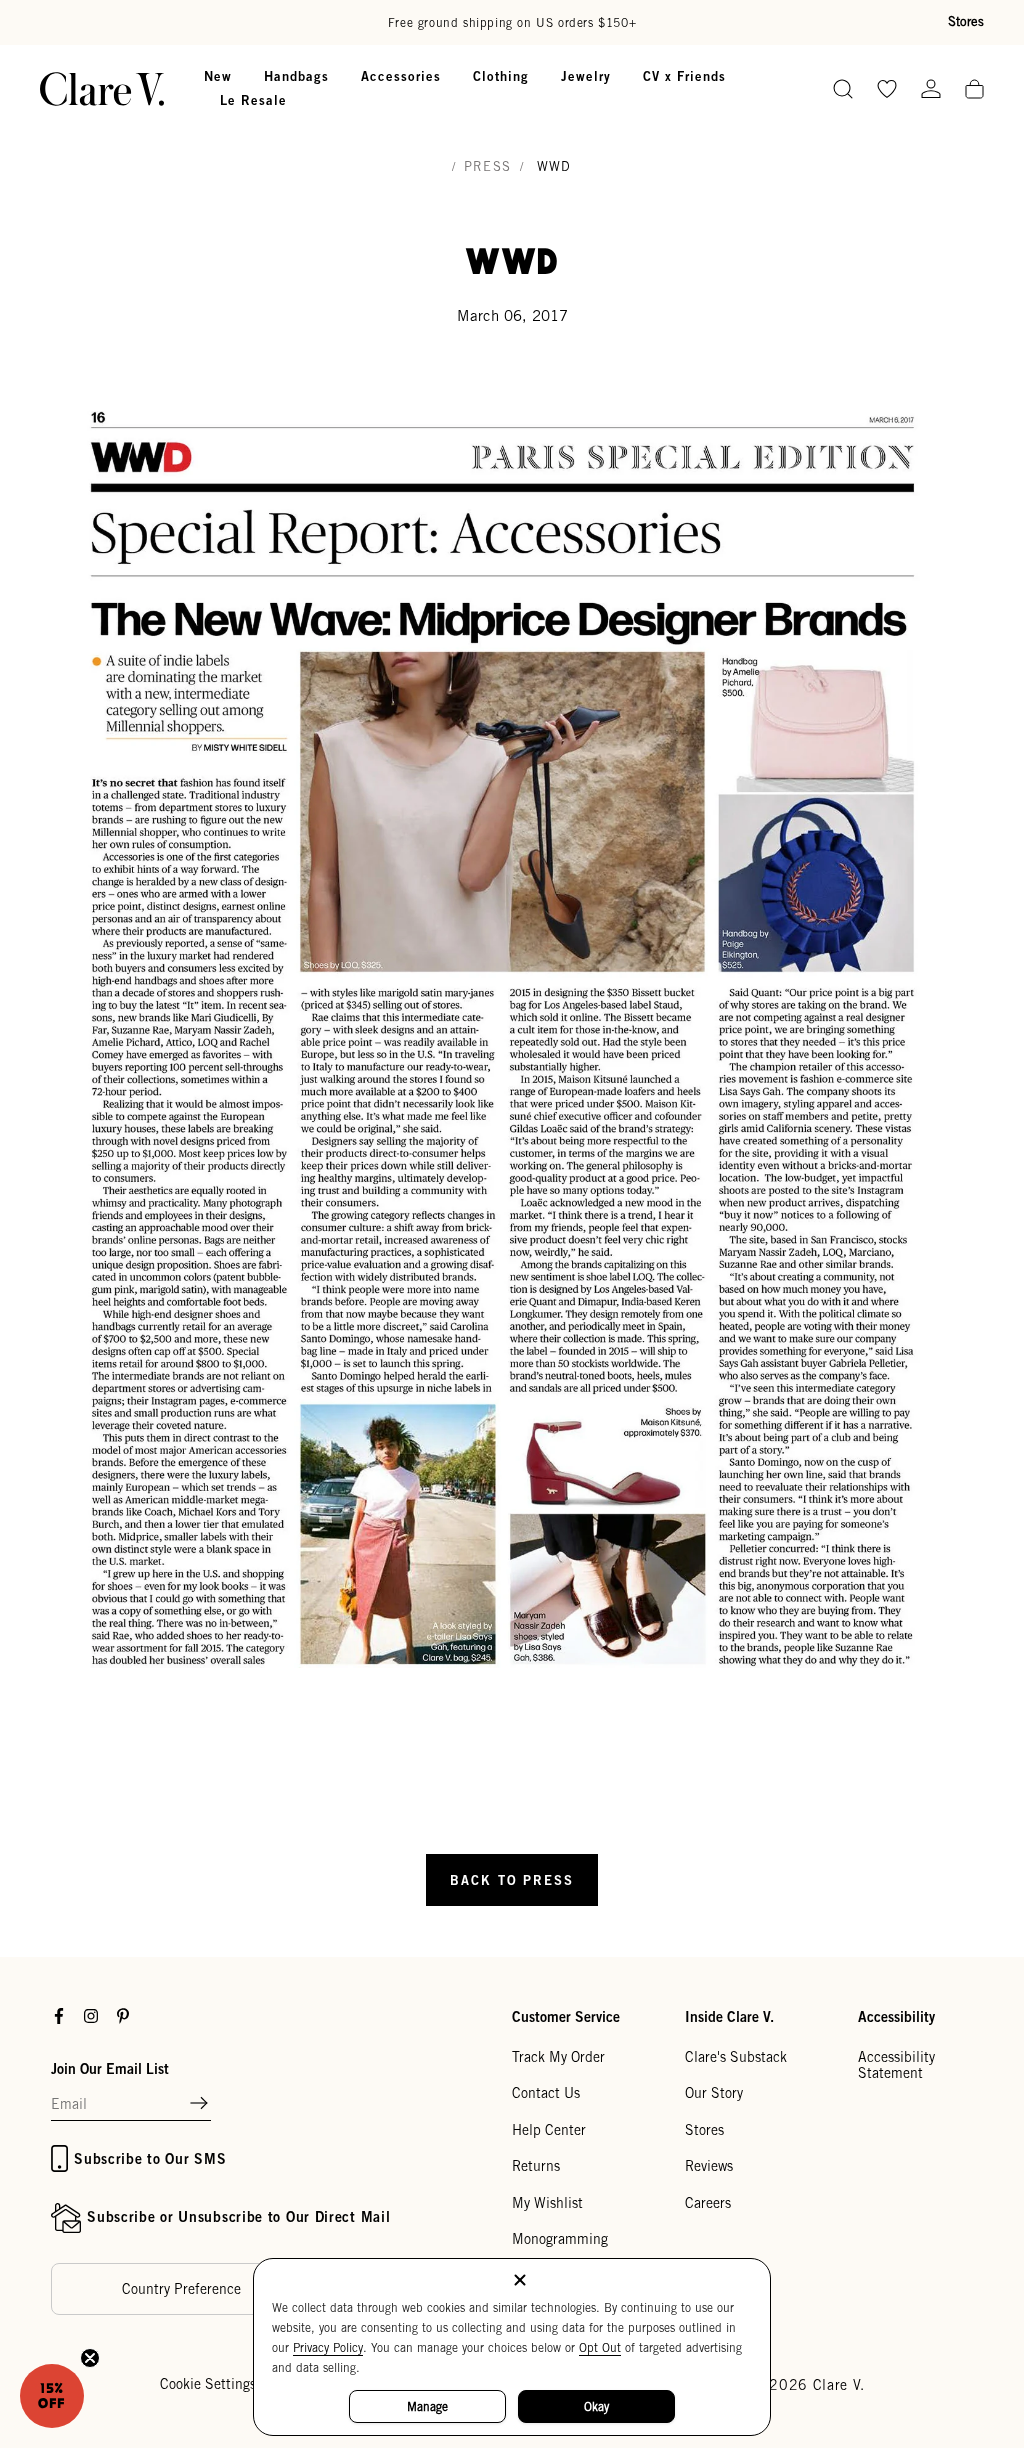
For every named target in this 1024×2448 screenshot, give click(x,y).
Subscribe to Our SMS (150, 2158)
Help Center (549, 2130)
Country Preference (181, 2289)
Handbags (296, 76)
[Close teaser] (90, 2358)
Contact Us (546, 2093)
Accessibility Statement (896, 2065)
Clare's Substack (736, 2057)
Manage (427, 2406)
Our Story (714, 2093)
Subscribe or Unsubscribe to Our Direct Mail (238, 2216)
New (218, 76)
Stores (966, 21)
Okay (596, 2406)
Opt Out (600, 2347)
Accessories (401, 76)
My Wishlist (547, 2203)
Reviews (709, 2166)
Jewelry (586, 76)
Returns (536, 2166)
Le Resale (253, 100)
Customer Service (566, 2016)
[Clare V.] (102, 89)
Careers (708, 2203)
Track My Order (558, 2057)
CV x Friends (684, 76)
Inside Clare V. (729, 2016)
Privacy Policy (328, 2347)
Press (488, 166)
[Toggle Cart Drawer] (974, 90)
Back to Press (512, 1880)
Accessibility (896, 2016)
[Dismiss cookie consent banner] (520, 2281)
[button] (199, 2104)
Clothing (501, 76)
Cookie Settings (208, 2384)
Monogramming (560, 2239)
